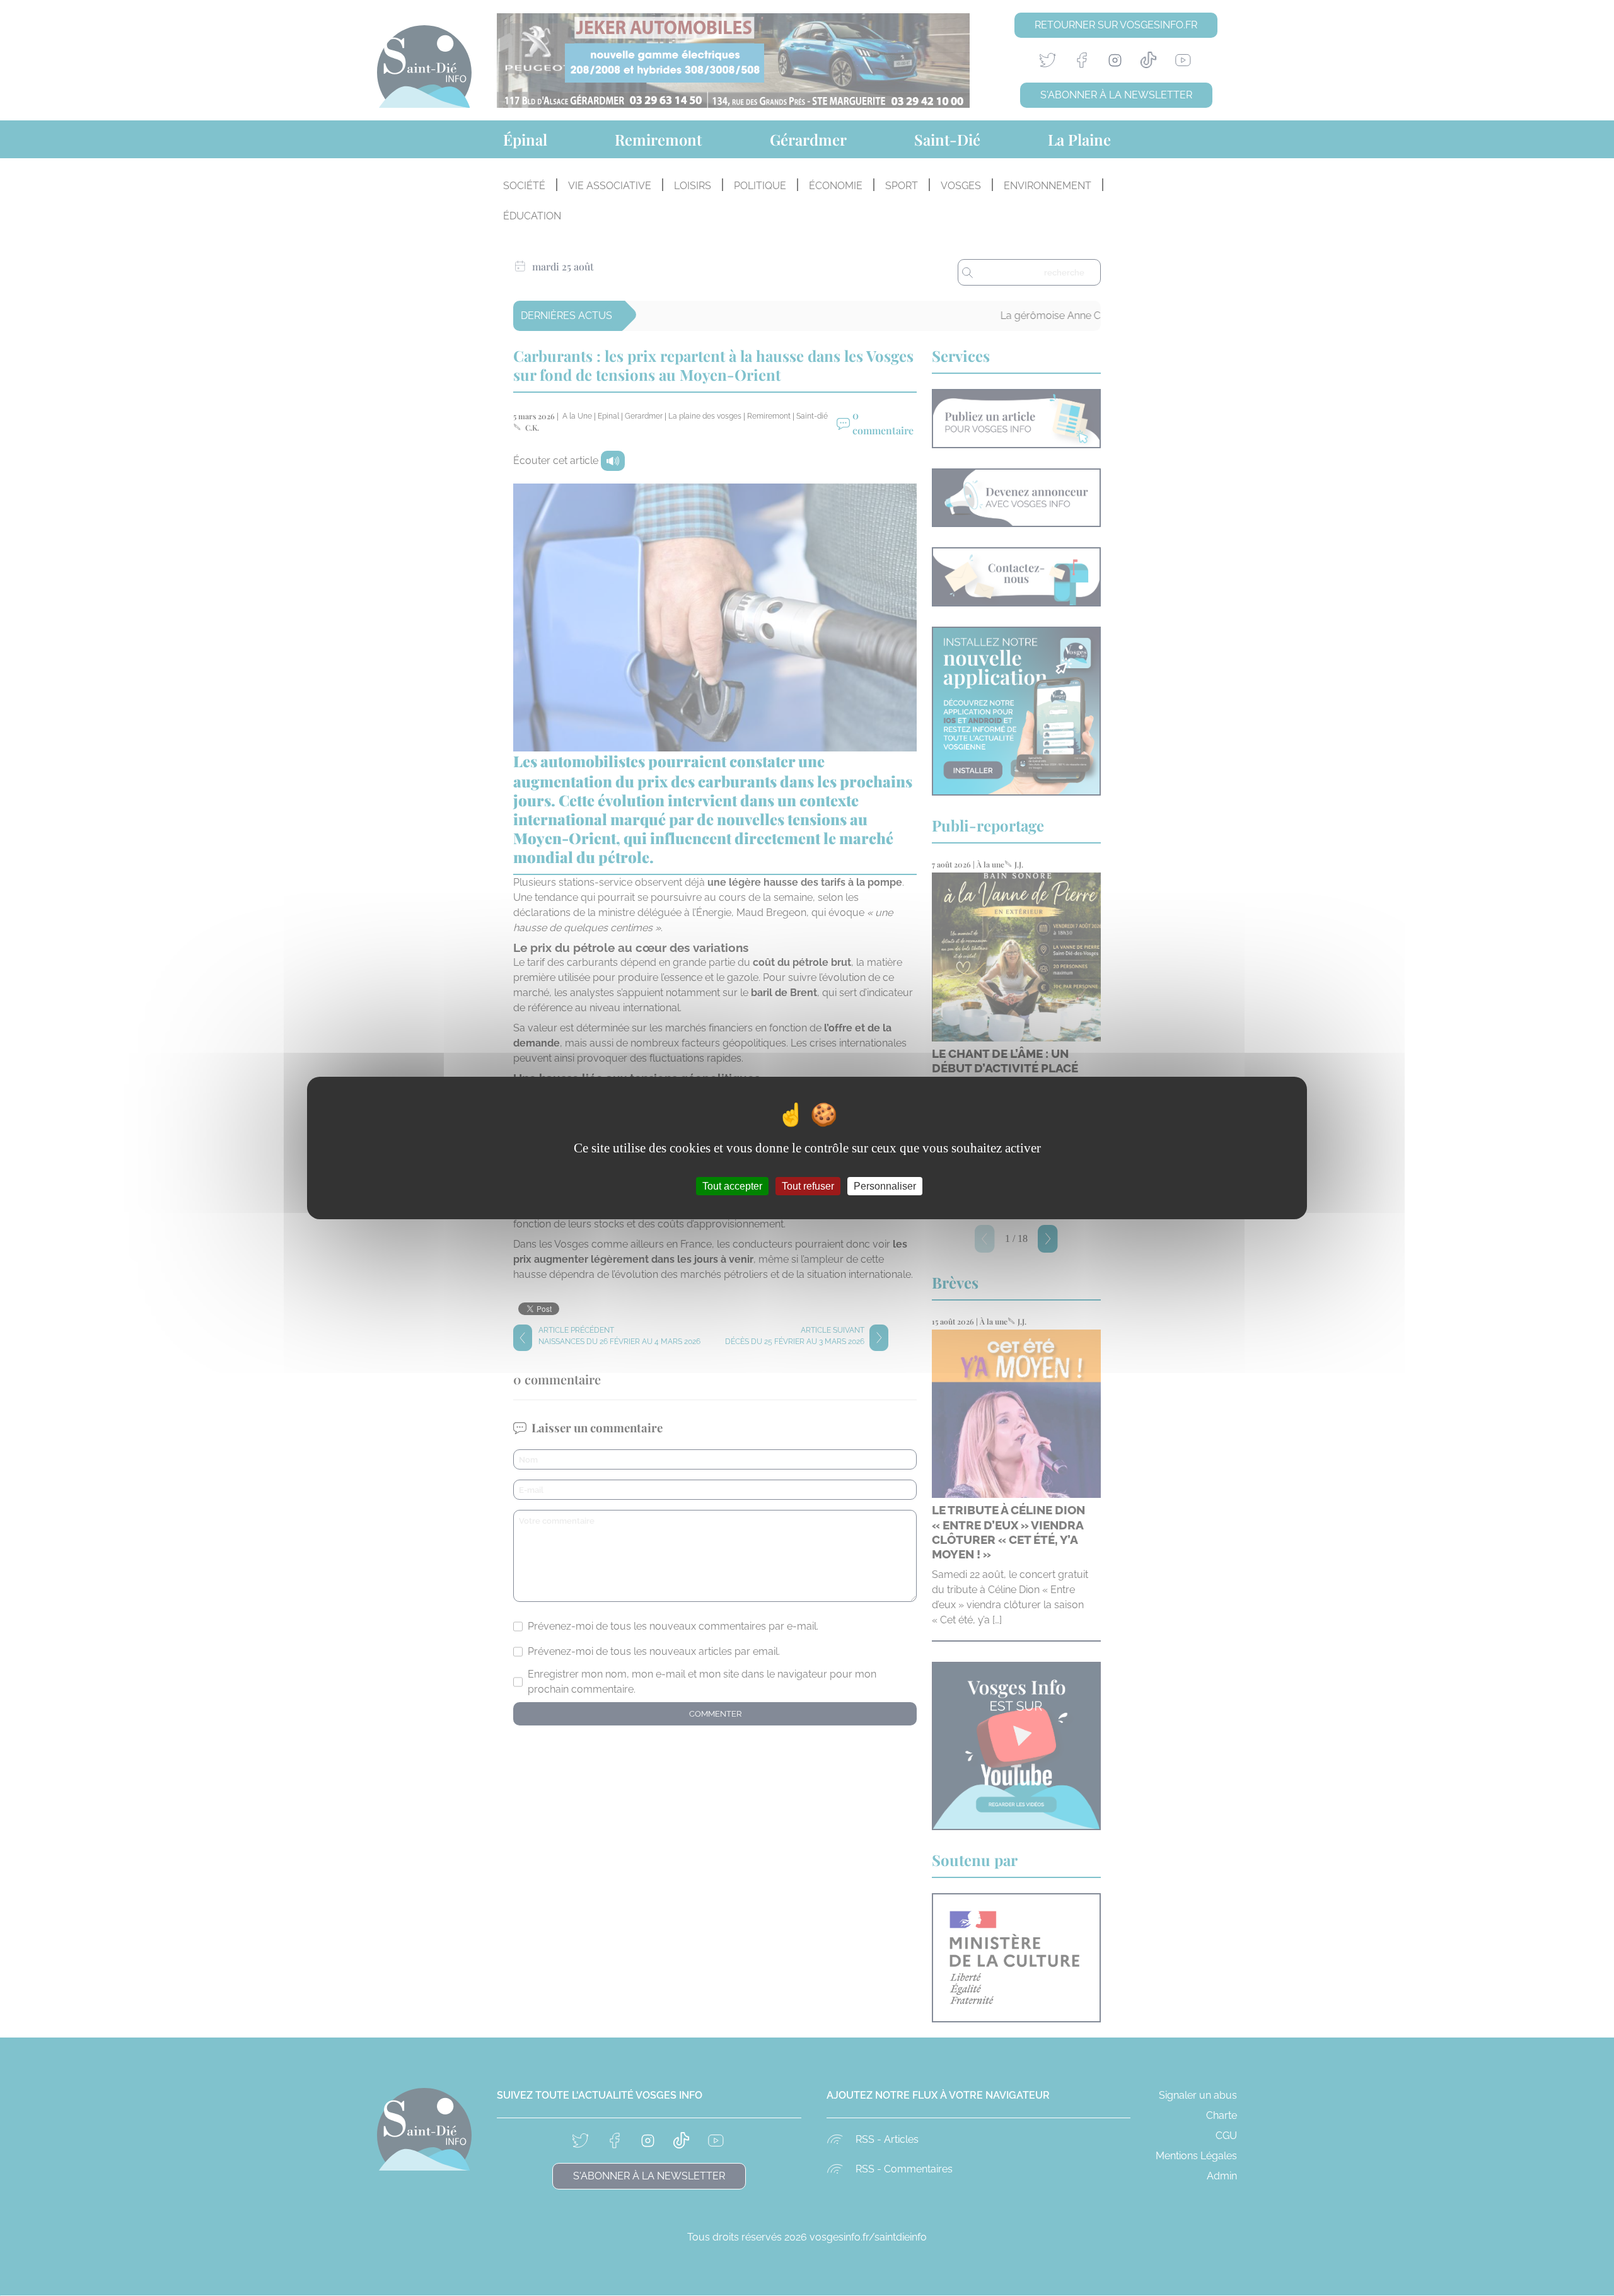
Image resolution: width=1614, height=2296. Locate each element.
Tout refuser (808, 1186)
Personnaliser (885, 1186)
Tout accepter (732, 1186)
